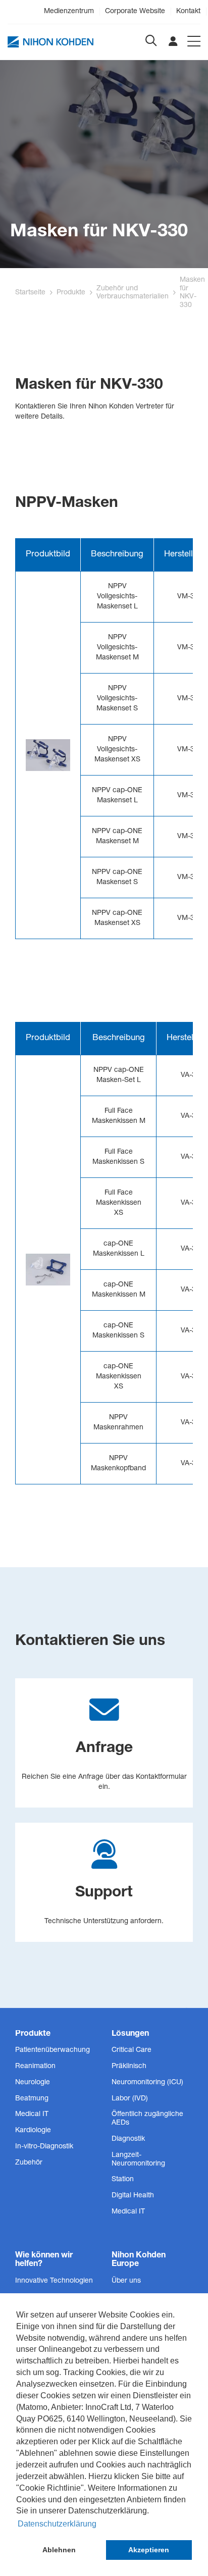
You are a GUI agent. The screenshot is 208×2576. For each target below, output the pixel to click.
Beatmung (32, 2099)
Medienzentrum (69, 12)
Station (123, 2180)
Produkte (71, 293)
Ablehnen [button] (59, 2550)
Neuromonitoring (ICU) (147, 2083)
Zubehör (29, 2163)
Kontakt (188, 12)
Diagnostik (128, 2139)
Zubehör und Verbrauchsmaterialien (133, 293)
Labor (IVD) (130, 2099)
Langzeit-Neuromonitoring (138, 2160)
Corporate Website (135, 12)
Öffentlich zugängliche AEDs (147, 2119)
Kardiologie (33, 2131)
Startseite (30, 293)
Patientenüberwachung (53, 2050)
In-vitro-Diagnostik (44, 2147)
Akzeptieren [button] (149, 2550)
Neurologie (33, 2083)
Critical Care (132, 2050)
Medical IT (32, 2115)
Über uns (126, 2281)
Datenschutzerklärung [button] (57, 2524)
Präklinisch (129, 2067)
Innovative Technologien (54, 2281)
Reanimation (35, 2067)
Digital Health (133, 2196)
